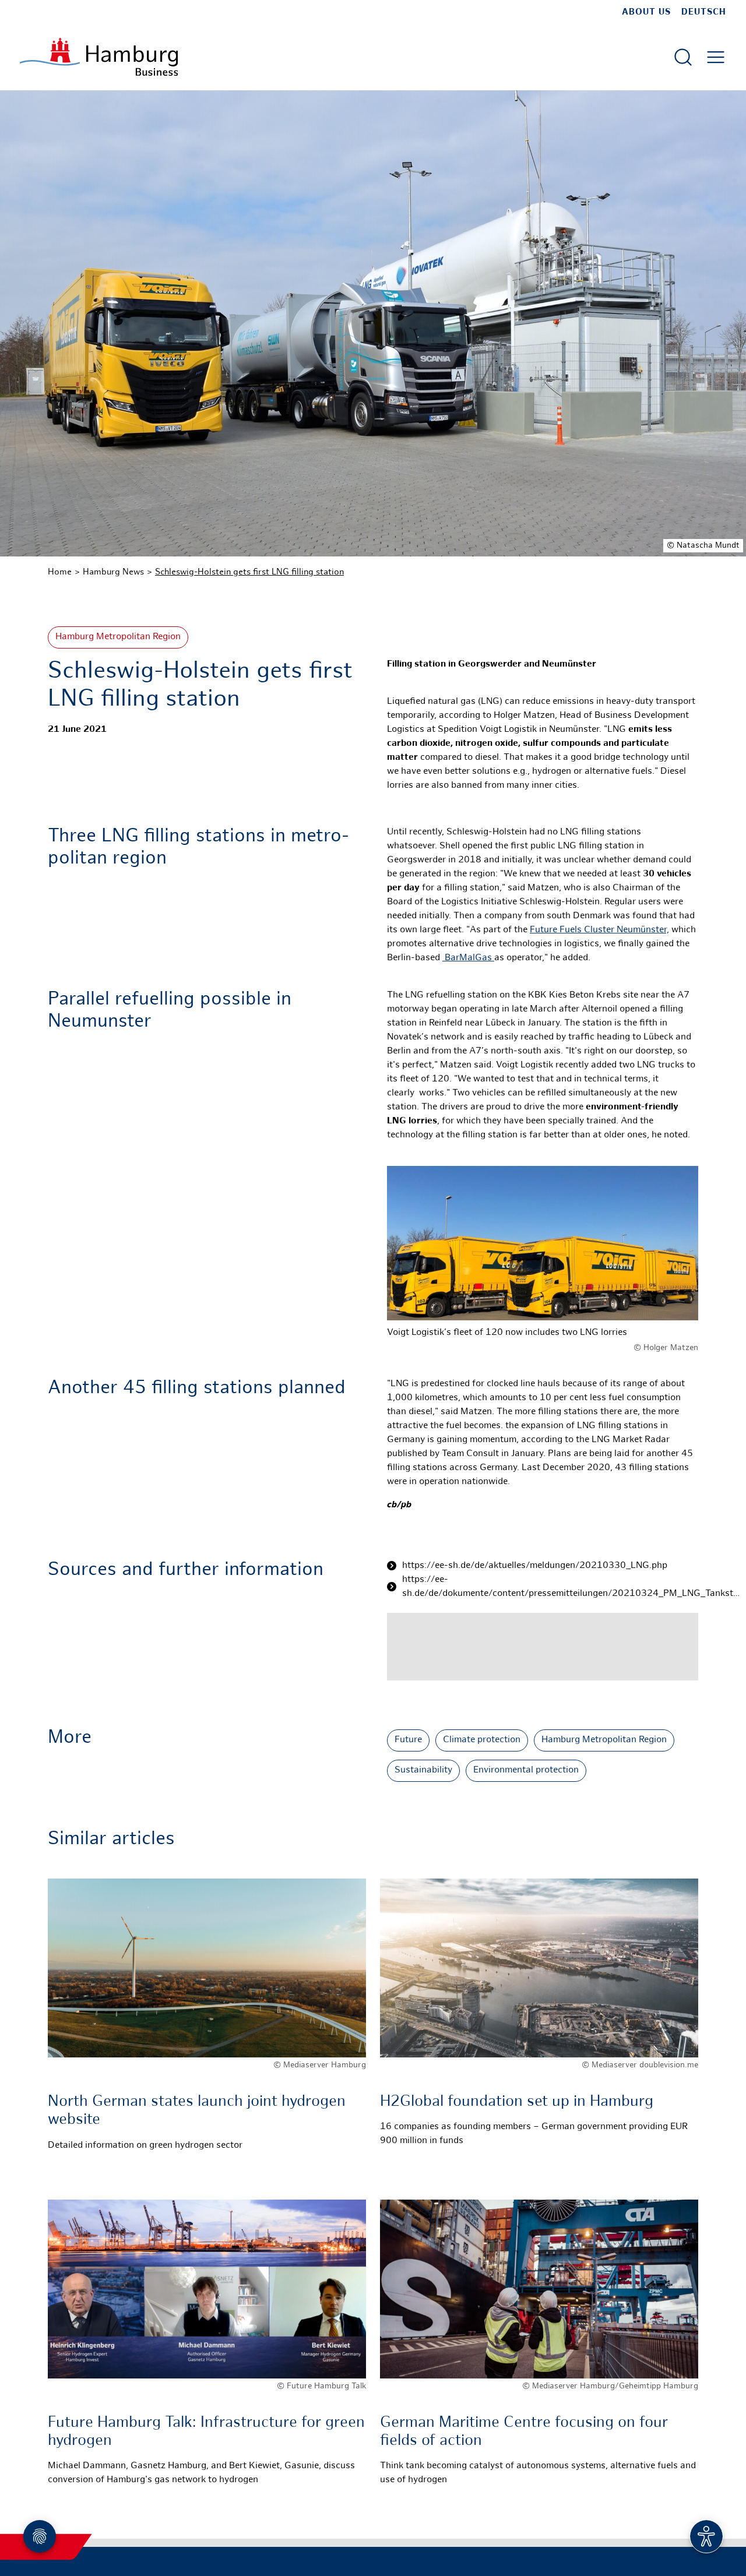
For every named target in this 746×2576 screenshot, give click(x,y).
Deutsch (704, 12)
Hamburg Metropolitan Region (118, 637)
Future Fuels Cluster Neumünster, (599, 930)
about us (646, 12)
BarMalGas (468, 958)
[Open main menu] (716, 57)
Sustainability (423, 1770)
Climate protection (482, 1740)
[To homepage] (99, 57)
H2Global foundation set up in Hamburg (517, 2102)
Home (60, 572)
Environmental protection (526, 1770)
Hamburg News (113, 572)
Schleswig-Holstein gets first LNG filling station (249, 572)
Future (408, 1740)
